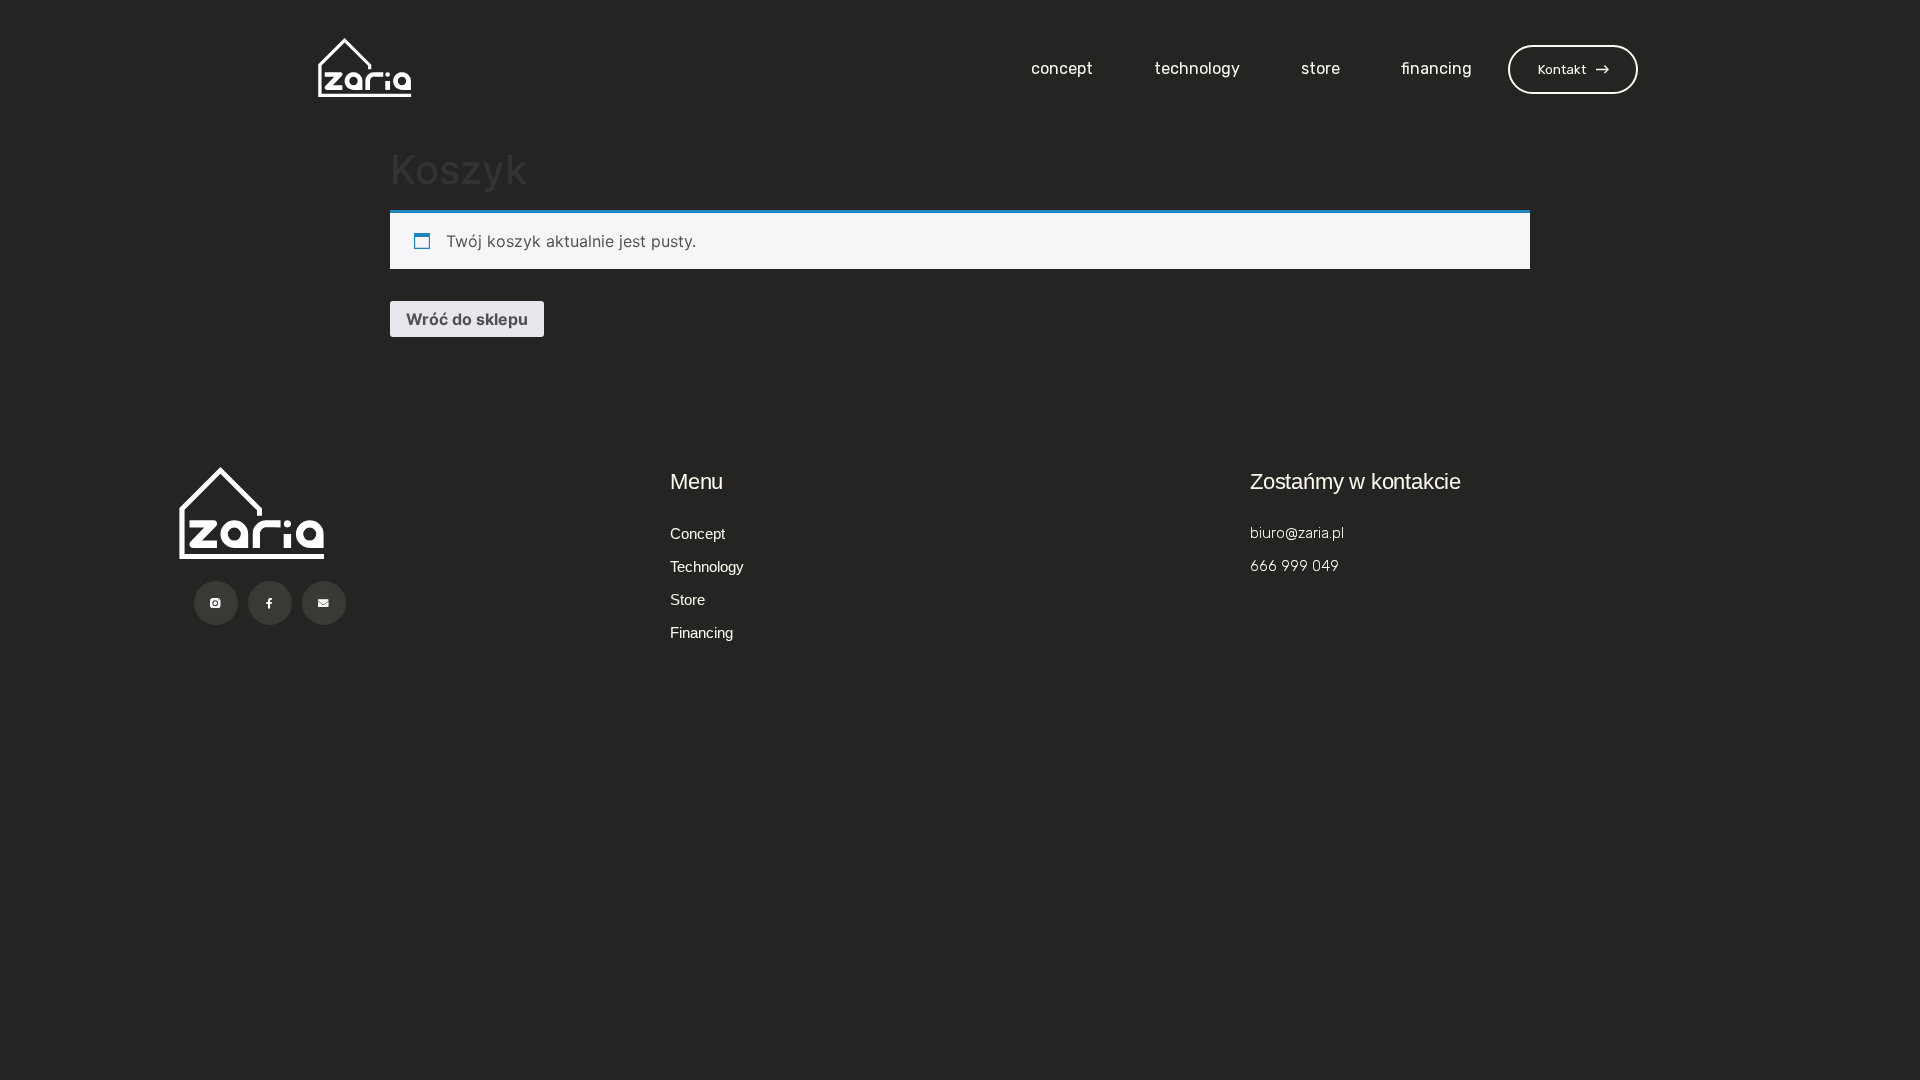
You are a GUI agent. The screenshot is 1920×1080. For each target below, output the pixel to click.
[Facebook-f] (270, 603)
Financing (1436, 68)
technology (1197, 68)
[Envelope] (324, 603)
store (1320, 68)
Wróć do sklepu (467, 319)
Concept (1062, 68)
